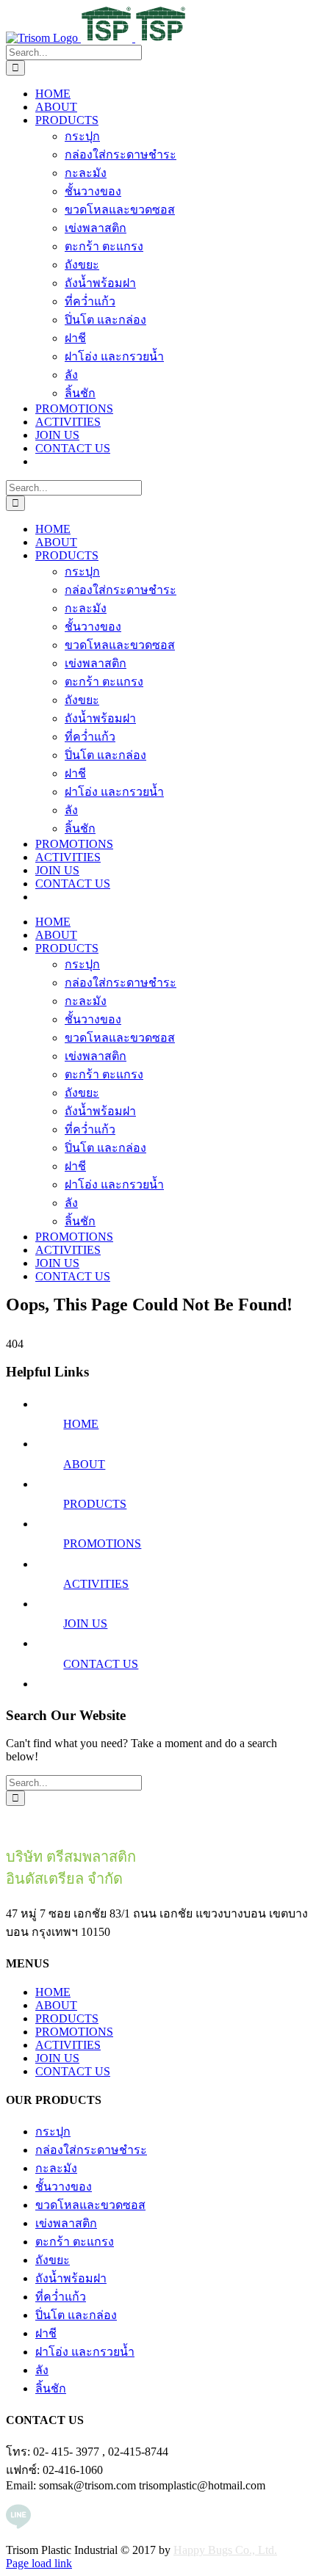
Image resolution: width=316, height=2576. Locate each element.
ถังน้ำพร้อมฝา (71, 2278)
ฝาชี (46, 2333)
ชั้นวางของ (64, 2187)
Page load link (39, 2563)
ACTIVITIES (96, 1584)
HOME (81, 1424)
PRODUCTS (95, 1504)
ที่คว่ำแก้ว (61, 2297)
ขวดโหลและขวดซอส (90, 2205)
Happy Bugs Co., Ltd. (225, 2550)
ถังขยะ (53, 2260)
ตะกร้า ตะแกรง (75, 2242)
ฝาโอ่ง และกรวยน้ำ (85, 2352)
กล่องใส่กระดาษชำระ (91, 2150)
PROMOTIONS (102, 1543)
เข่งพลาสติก (66, 2223)
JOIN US (85, 1623)
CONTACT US (101, 1664)
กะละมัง (56, 2168)
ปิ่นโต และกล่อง (76, 2315)
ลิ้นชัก (51, 2388)
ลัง (42, 2370)
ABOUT (84, 1464)
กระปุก (53, 2131)
